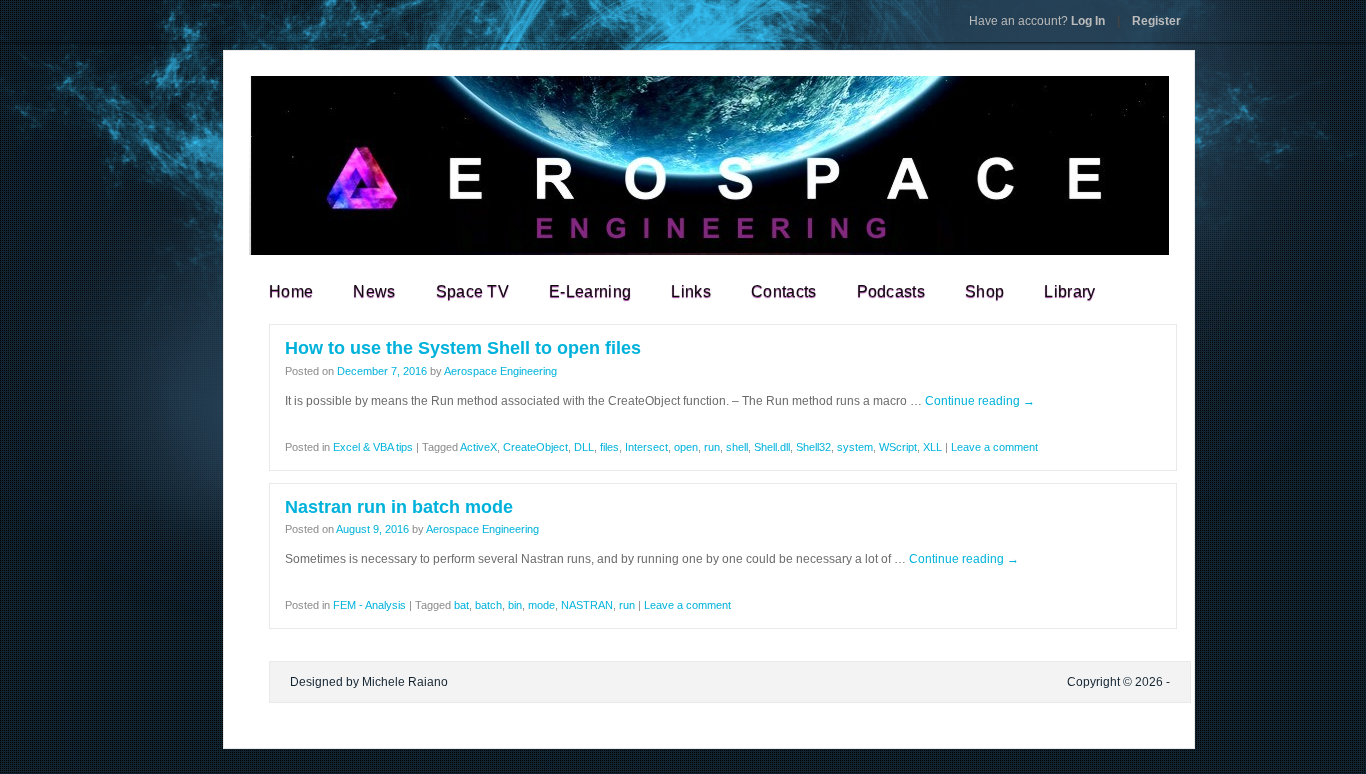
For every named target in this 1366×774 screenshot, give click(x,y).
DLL (584, 447)
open (686, 447)
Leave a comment (994, 447)
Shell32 (813, 447)
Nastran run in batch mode (399, 507)
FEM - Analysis (369, 605)
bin (515, 605)
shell (737, 447)
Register (1156, 21)
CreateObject (535, 447)
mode (541, 605)
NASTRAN (587, 605)
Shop (984, 291)
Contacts (784, 291)
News (374, 291)
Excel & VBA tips (373, 447)
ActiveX (478, 447)
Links (691, 291)
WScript (898, 447)
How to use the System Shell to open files (463, 348)
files (609, 447)
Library (1069, 291)
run (712, 447)
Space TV (473, 291)
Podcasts (891, 291)
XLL (932, 447)
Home (291, 291)
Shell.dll (772, 447)
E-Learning (590, 291)
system (855, 447)
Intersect (646, 447)
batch (488, 605)
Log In (1037, 21)
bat (461, 605)
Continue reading (980, 401)
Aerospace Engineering (500, 371)
